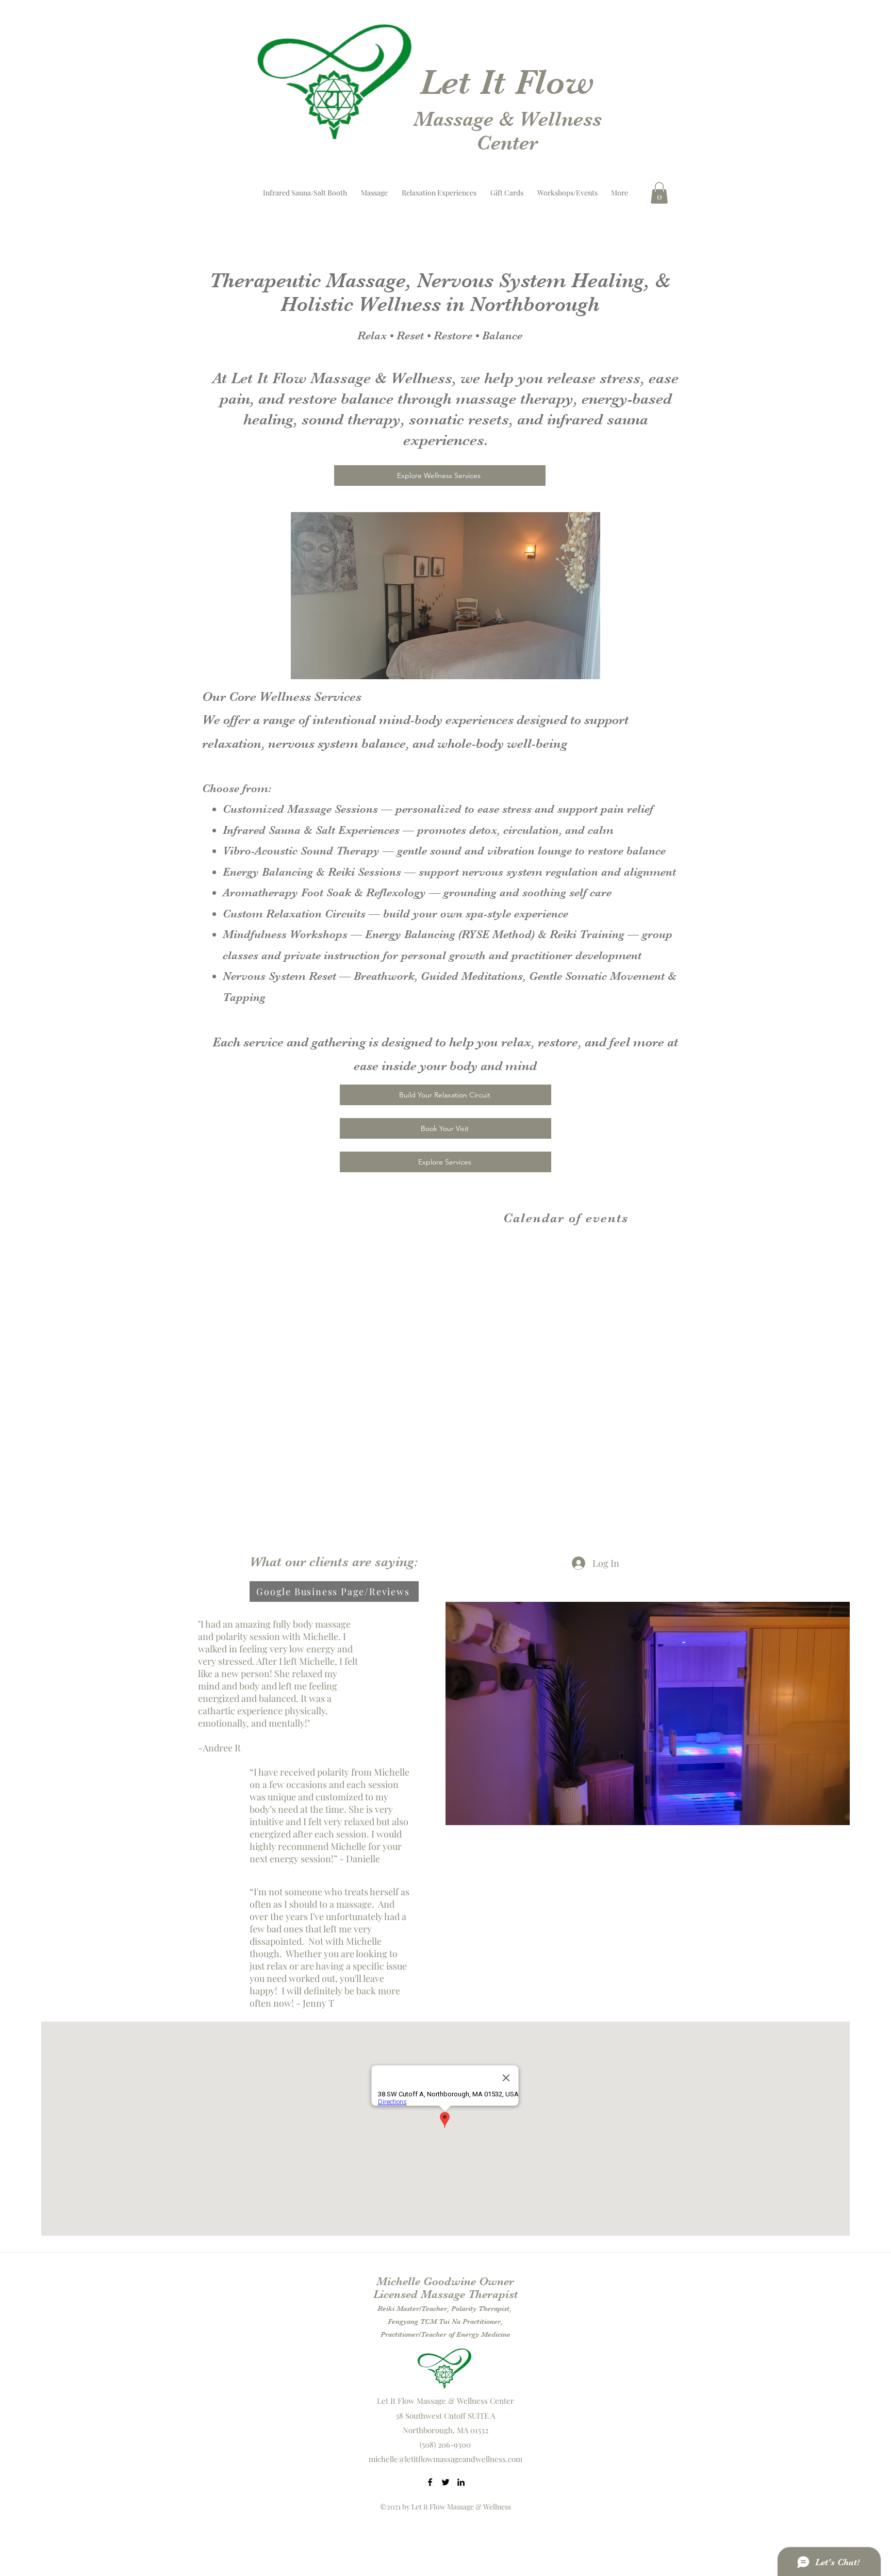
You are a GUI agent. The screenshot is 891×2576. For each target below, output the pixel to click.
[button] (659, 193)
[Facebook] (430, 2482)
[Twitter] (445, 2482)
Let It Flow (507, 82)
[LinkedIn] (461, 2482)
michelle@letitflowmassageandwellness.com (445, 2459)
